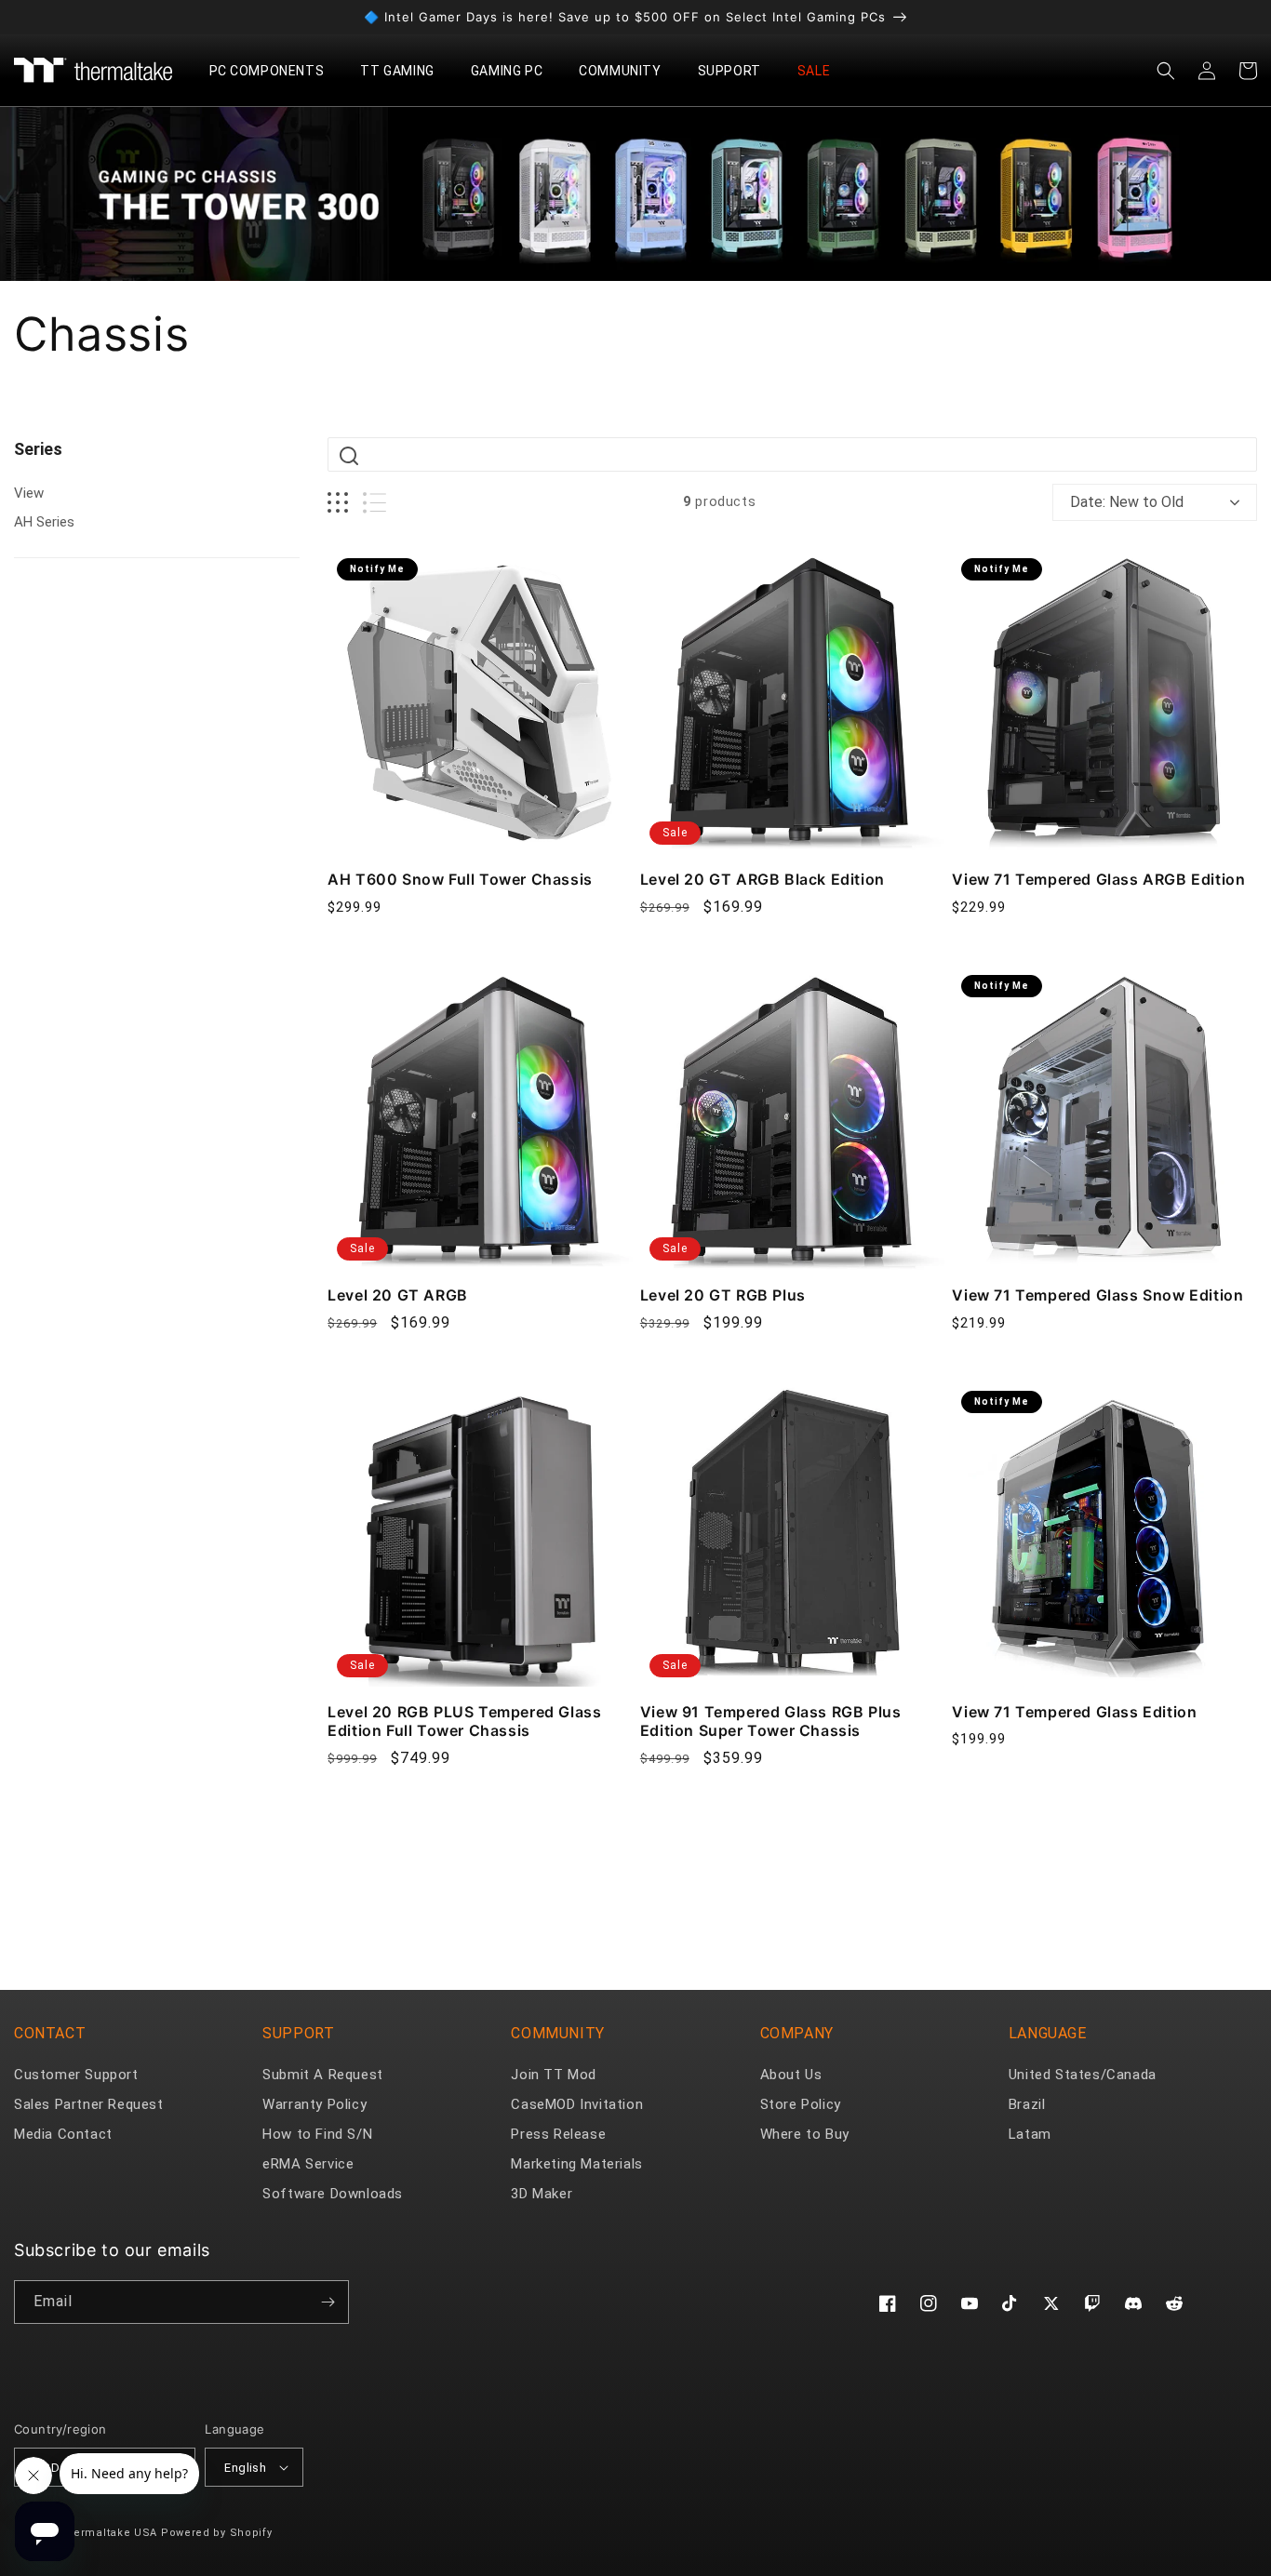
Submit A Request (323, 2075)
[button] (274, 71)
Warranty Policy (314, 2104)
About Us (791, 2075)
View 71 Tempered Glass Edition (1074, 1712)
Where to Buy (805, 2134)
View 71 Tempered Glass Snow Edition (1097, 1295)
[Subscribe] (328, 2302)
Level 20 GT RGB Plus (723, 1295)
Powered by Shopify (217, 2533)
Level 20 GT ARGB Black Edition (763, 879)
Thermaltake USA (109, 2533)
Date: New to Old (1127, 502)
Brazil (1027, 2104)
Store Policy (801, 2104)
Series (38, 449)
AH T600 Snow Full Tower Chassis (460, 879)
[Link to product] (480, 701)
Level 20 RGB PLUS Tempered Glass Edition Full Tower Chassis (464, 1722)
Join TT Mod (554, 2075)
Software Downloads (333, 2194)
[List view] (375, 503)
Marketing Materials (576, 2164)
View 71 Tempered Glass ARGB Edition (1098, 879)
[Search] (349, 456)
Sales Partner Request (89, 2104)
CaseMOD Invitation (577, 2104)
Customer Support (76, 2075)
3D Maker (542, 2194)
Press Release (558, 2134)
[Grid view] (338, 503)
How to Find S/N (317, 2134)
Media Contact (63, 2134)
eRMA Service (308, 2164)
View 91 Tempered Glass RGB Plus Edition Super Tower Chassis (771, 1722)
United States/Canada (1083, 2075)
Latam (1030, 2134)
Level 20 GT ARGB (398, 1295)
